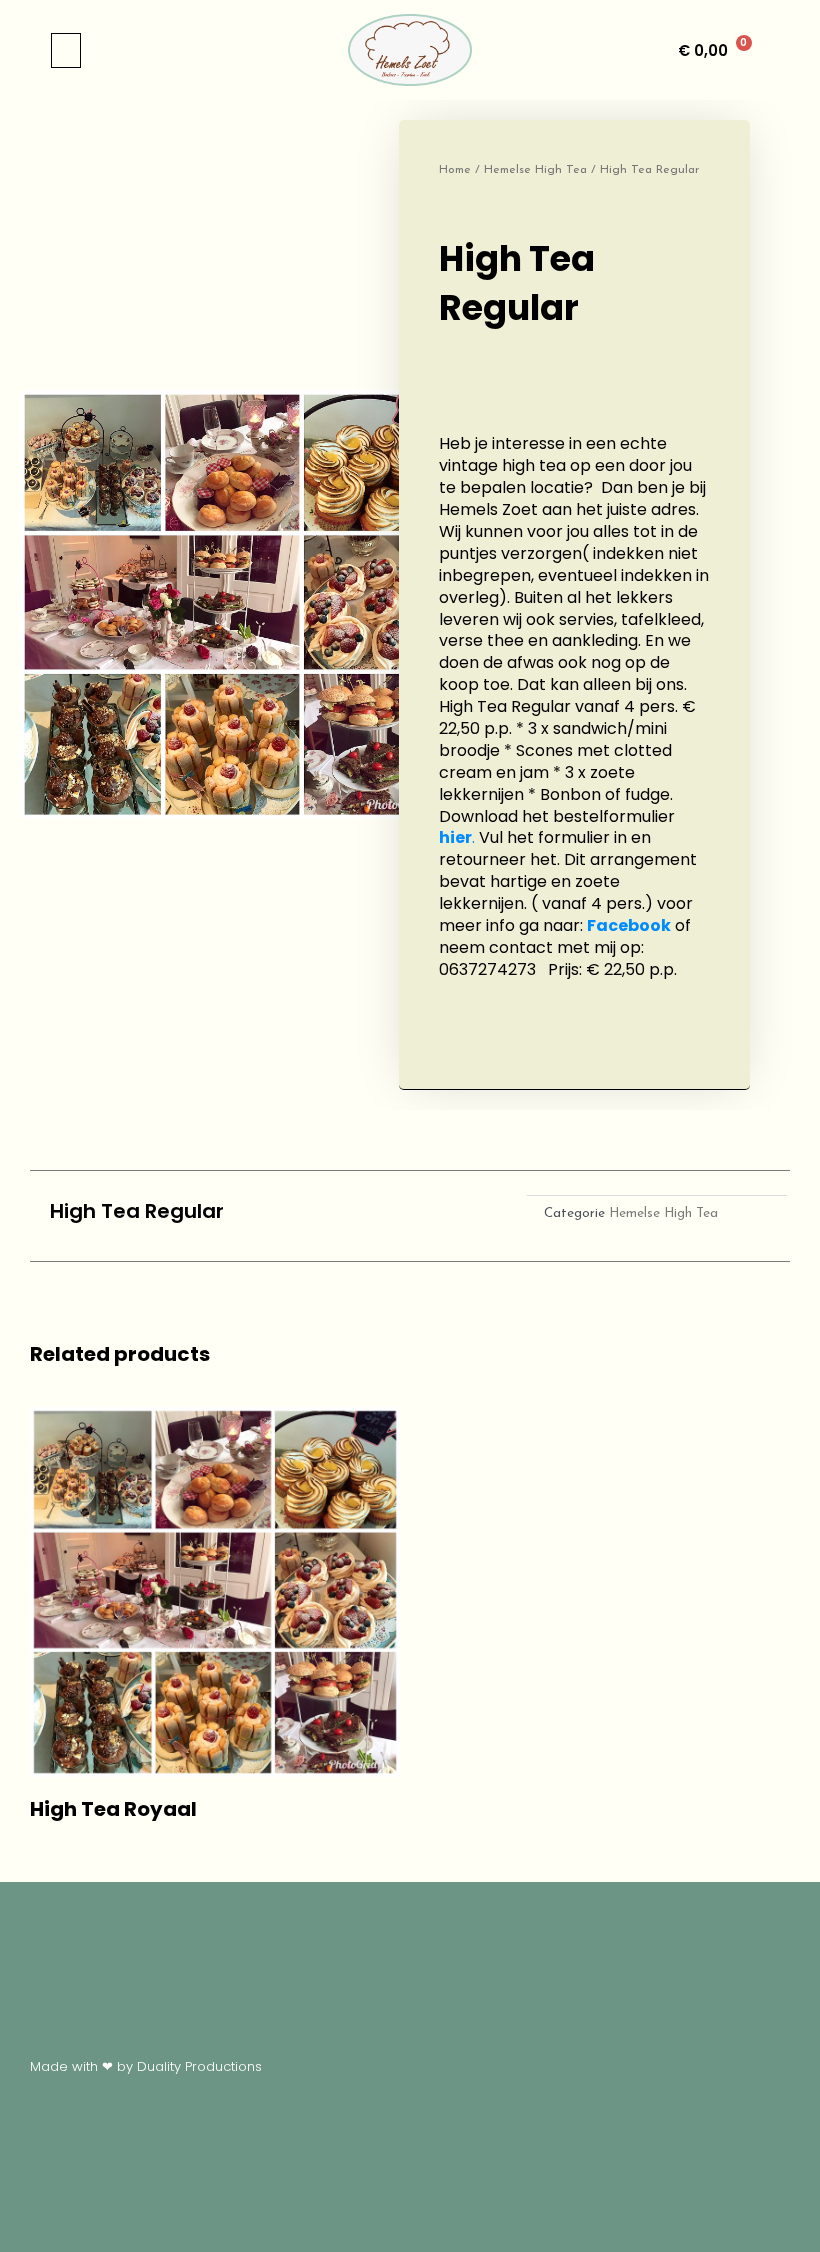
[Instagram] (465, 1216)
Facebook (629, 925)
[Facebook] (355, 1216)
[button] (66, 50)
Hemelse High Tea (535, 170)
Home (455, 170)
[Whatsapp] (410, 1216)
